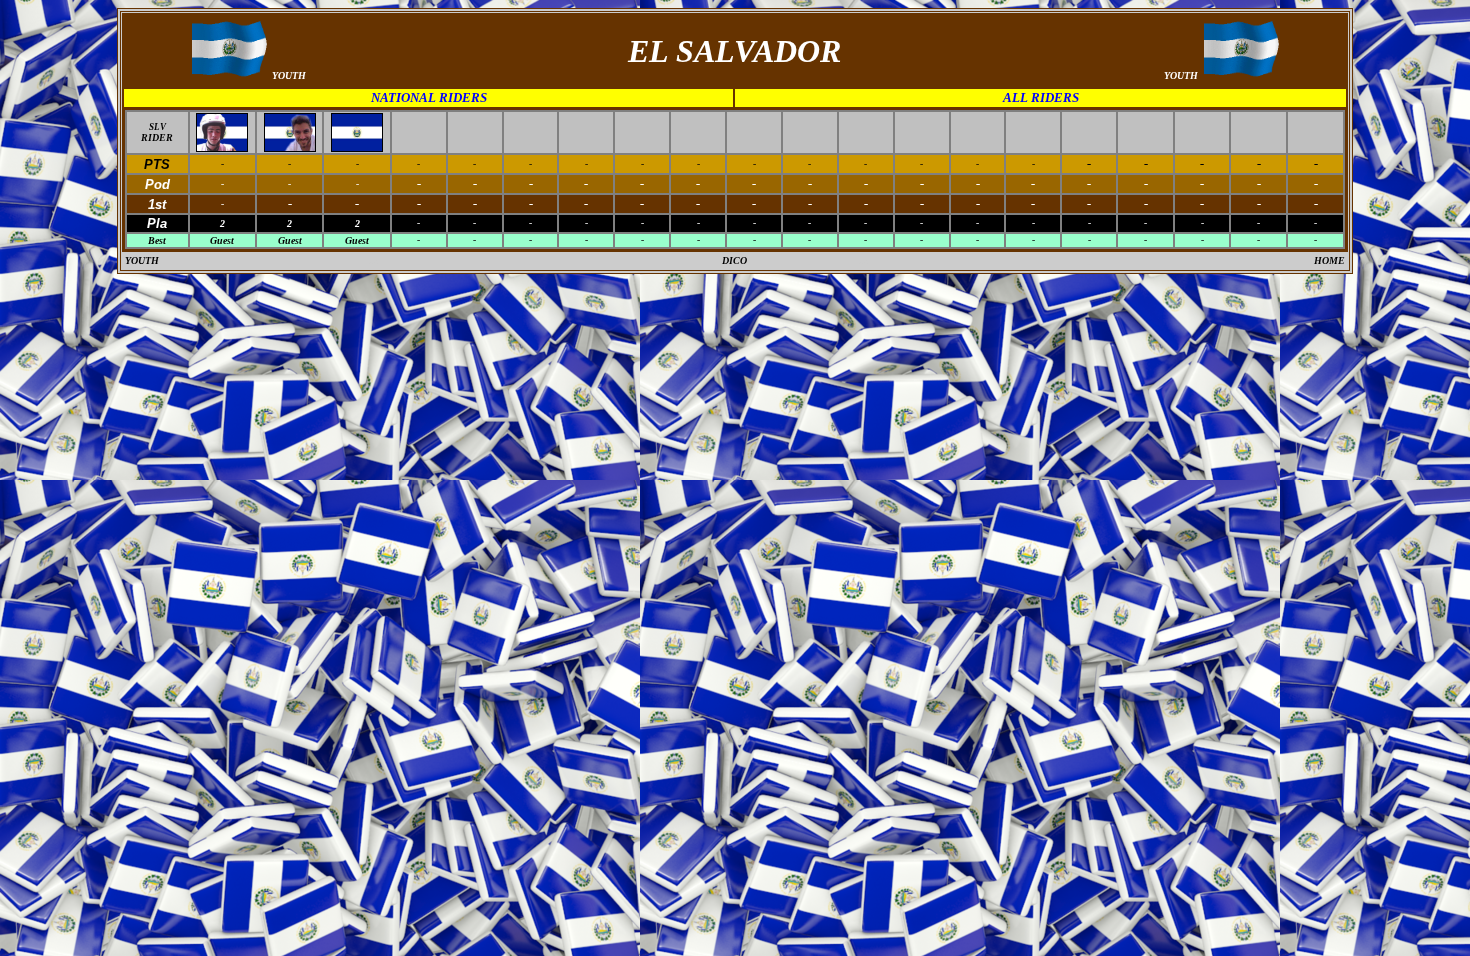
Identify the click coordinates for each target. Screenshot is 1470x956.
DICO (734, 260)
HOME (1329, 260)
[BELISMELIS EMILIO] (222, 146)
